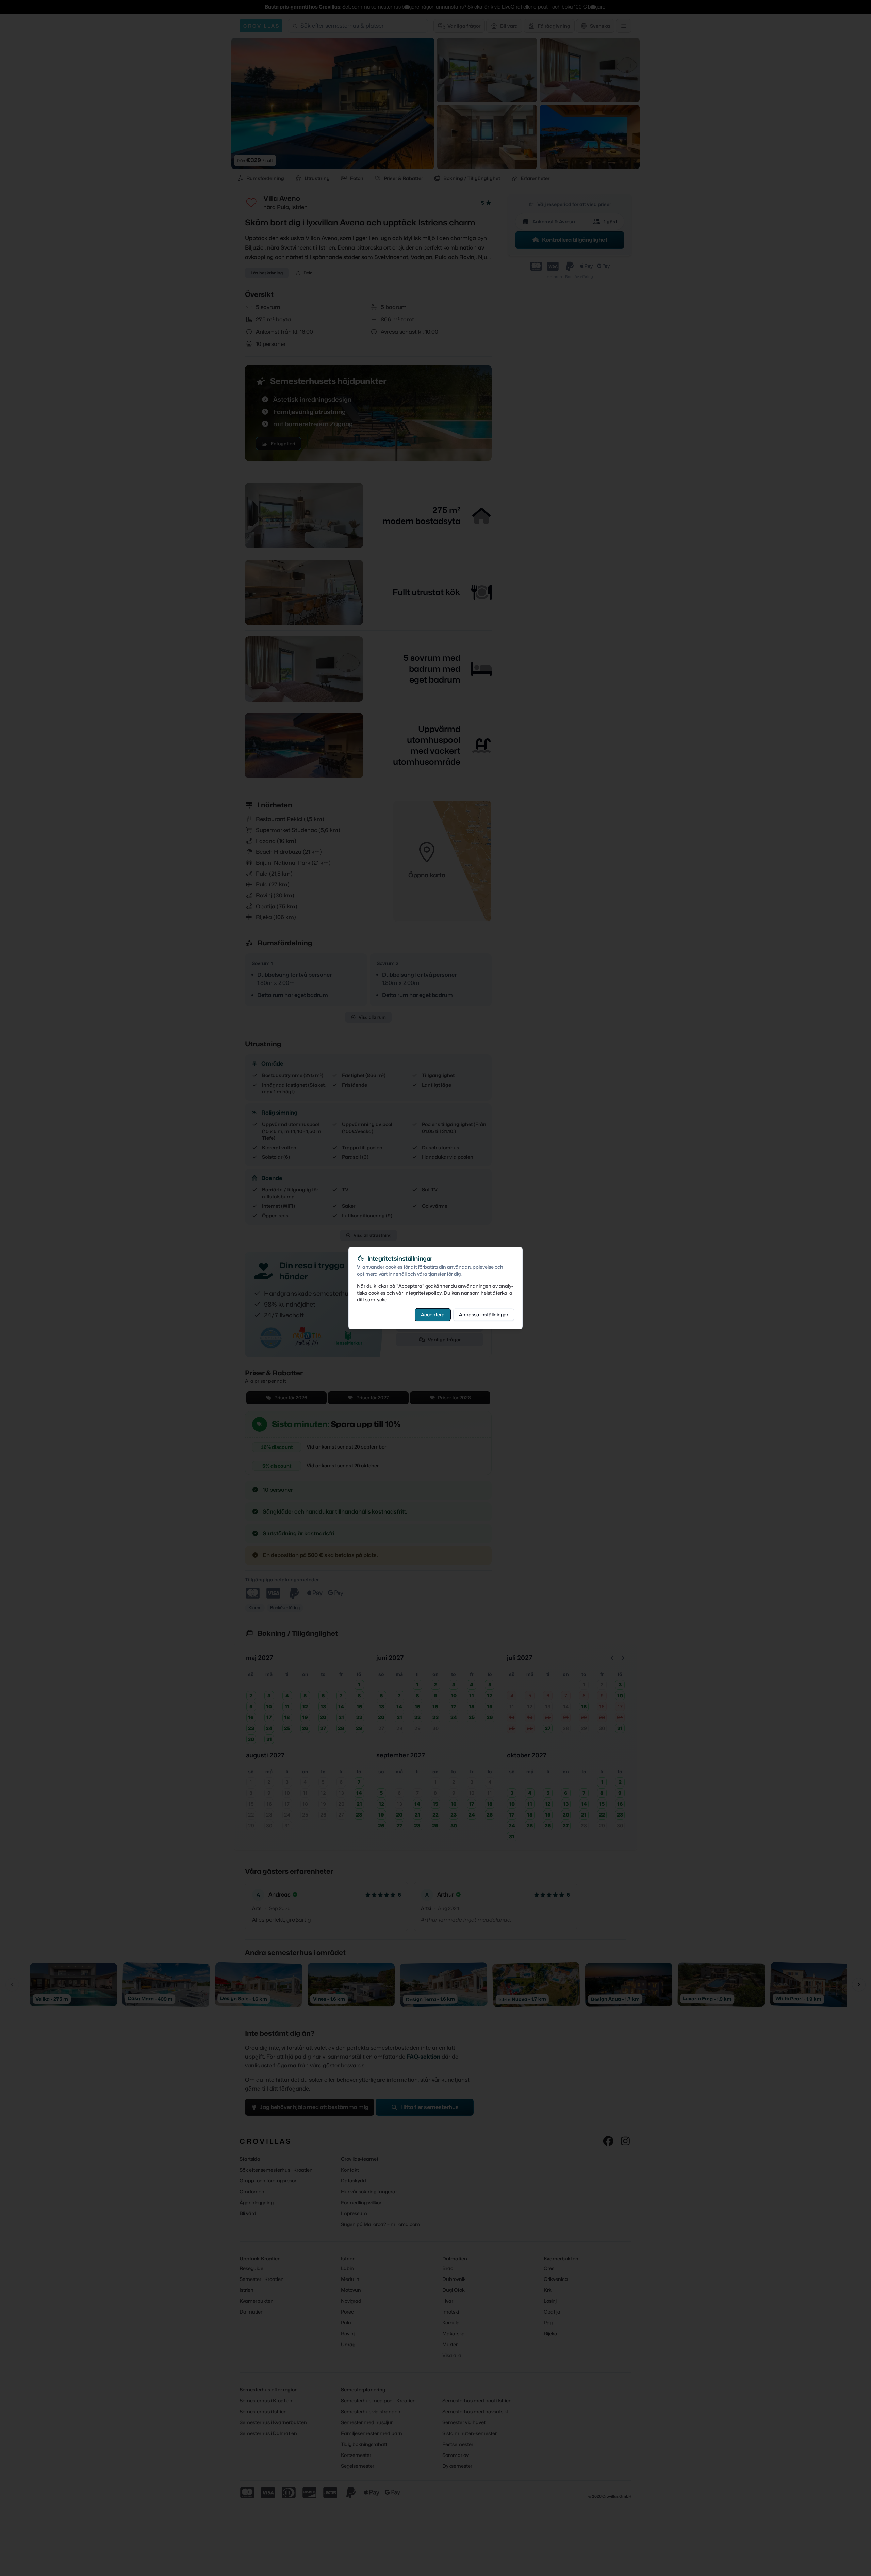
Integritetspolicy (423, 1293)
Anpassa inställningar (484, 1315)
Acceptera (433, 1315)
